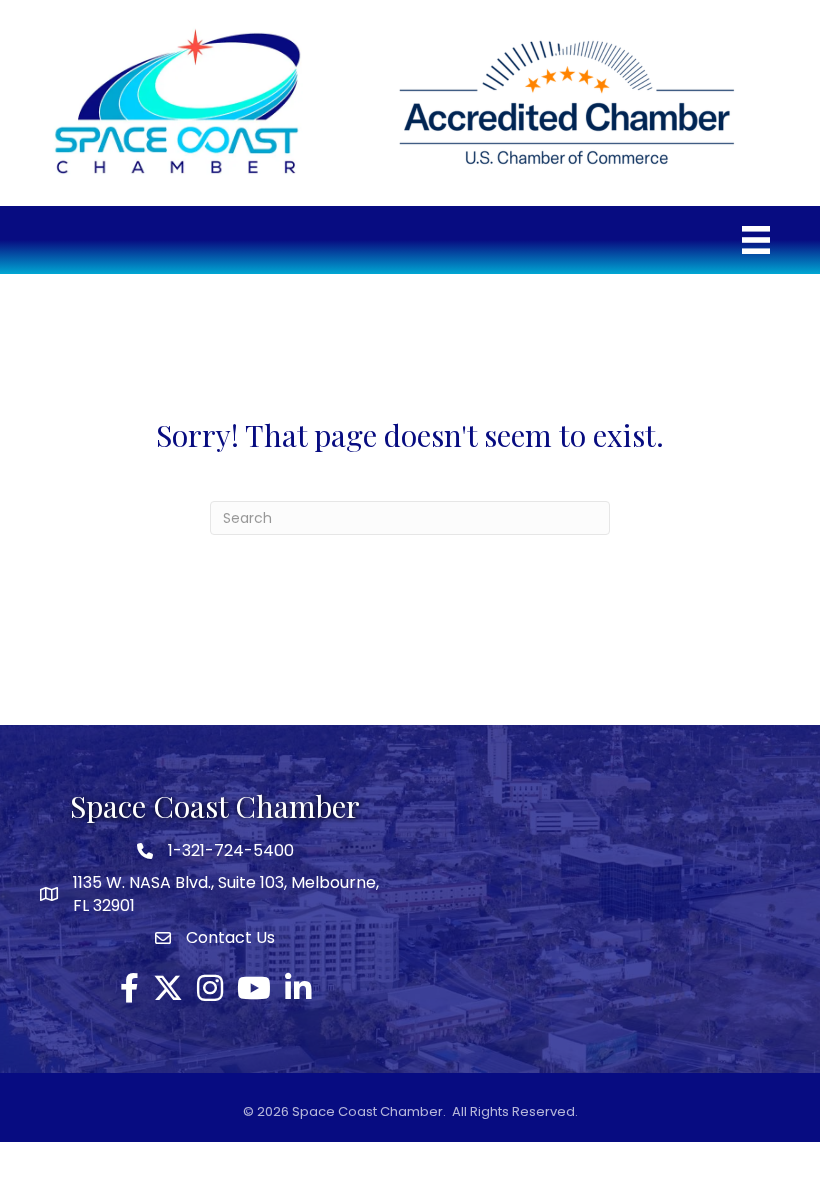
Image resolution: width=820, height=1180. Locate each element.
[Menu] (756, 240)
